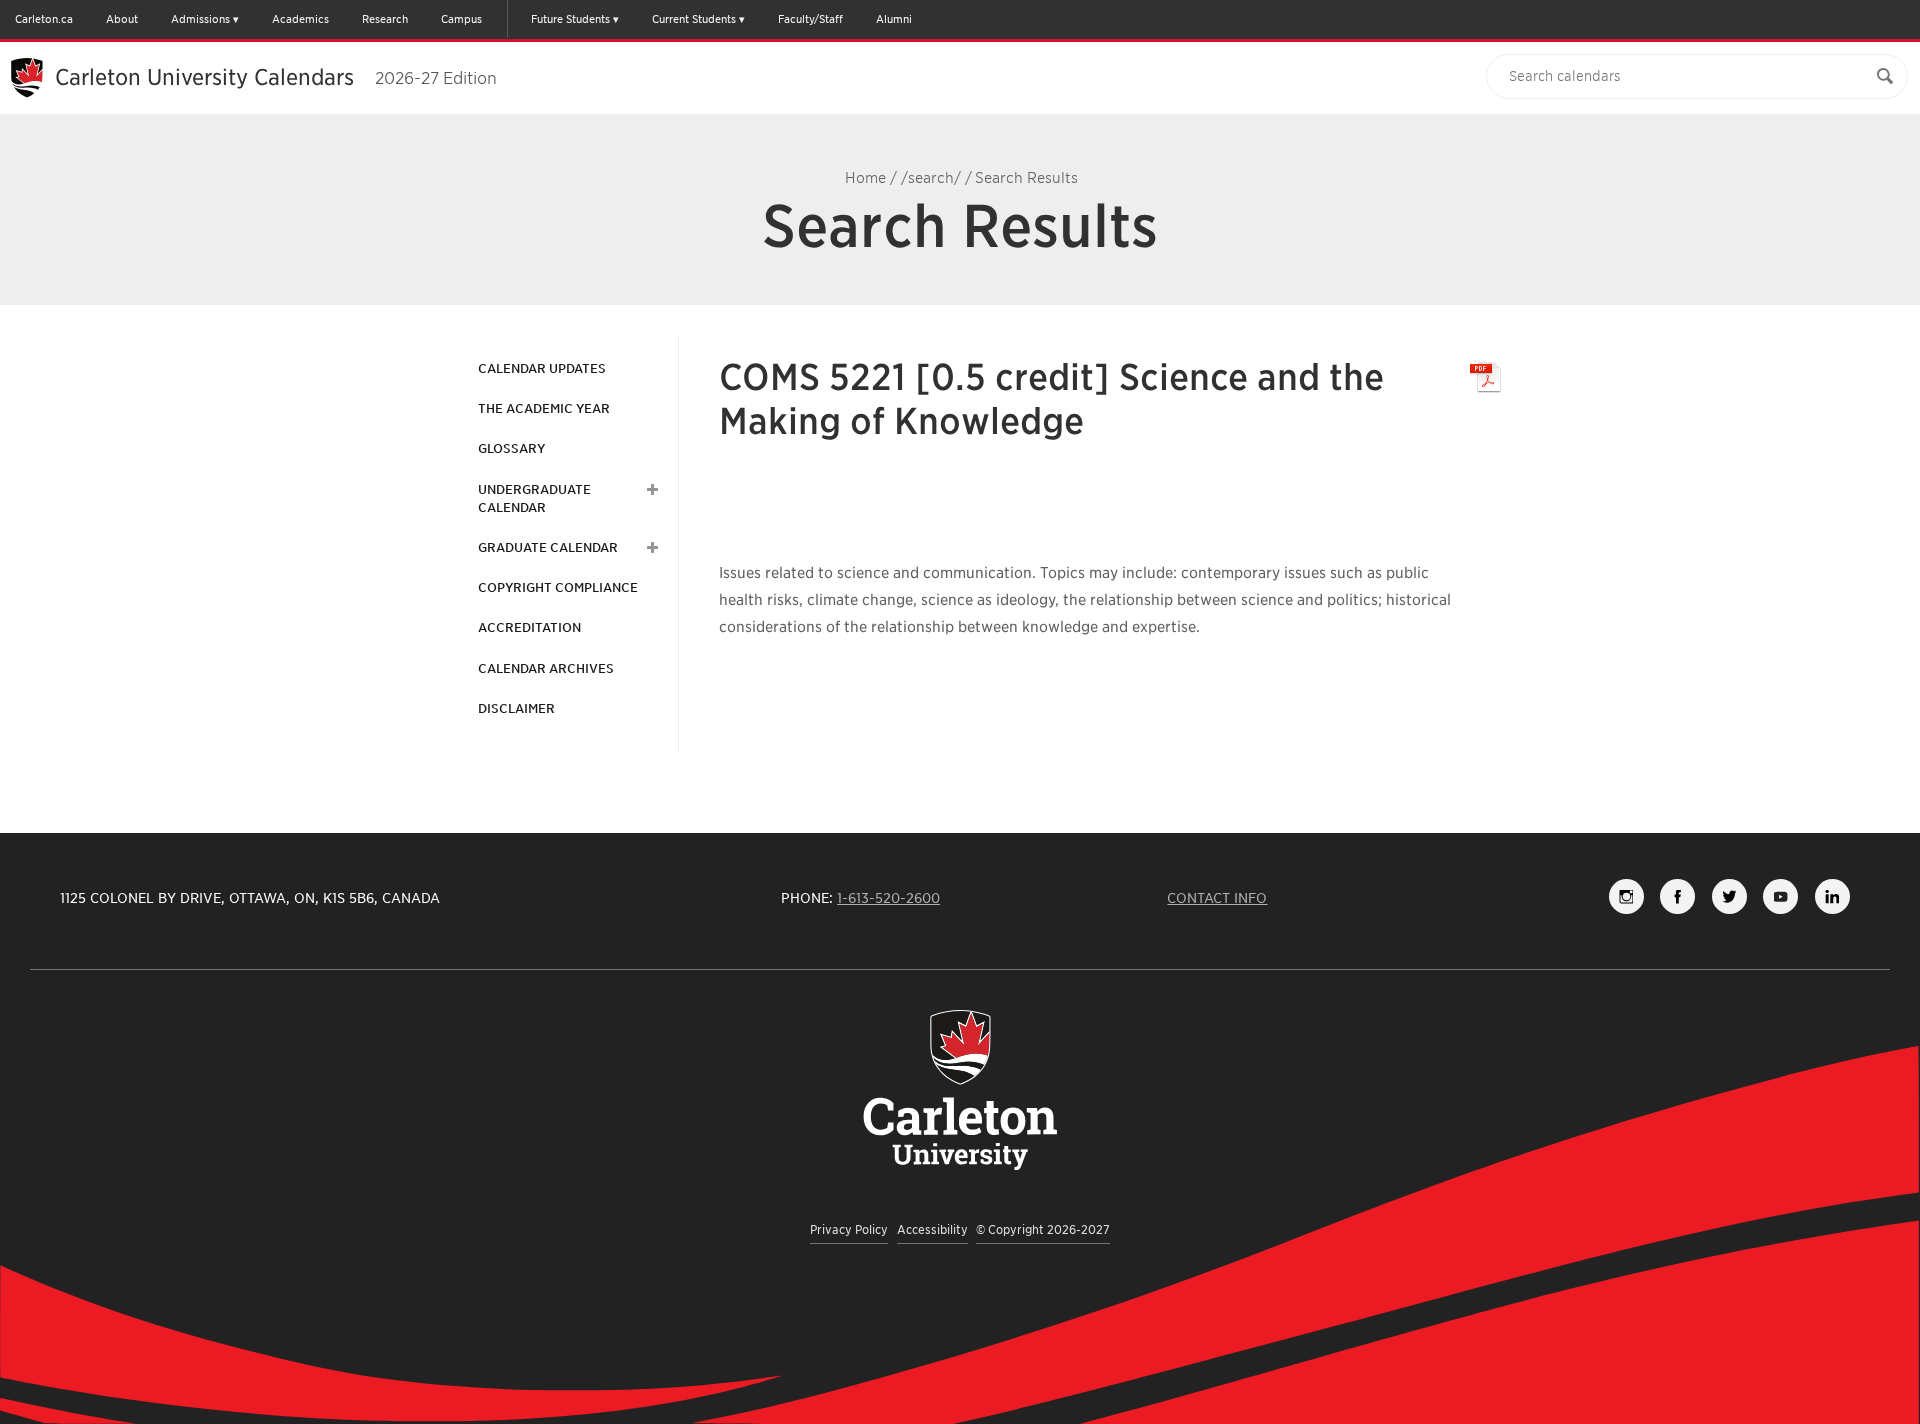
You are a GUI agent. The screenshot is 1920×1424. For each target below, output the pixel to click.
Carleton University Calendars (276, 77)
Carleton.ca (44, 19)
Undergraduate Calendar (534, 498)
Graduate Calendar (548, 547)
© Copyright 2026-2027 (1043, 1229)
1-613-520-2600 (888, 898)
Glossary (511, 448)
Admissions (200, 19)
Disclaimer (516, 708)
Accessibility (932, 1229)
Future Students (570, 19)
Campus (461, 19)
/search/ (931, 178)
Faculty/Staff (810, 19)
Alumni (894, 19)
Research (385, 19)
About (122, 19)
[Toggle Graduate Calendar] (650, 548)
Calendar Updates (542, 368)
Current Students (694, 19)
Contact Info (1217, 898)
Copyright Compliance (558, 587)
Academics (300, 19)
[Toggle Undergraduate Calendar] (650, 490)
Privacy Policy (849, 1229)
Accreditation (529, 627)
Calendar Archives (546, 668)
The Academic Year (544, 408)
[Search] (1885, 76)
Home (865, 178)
